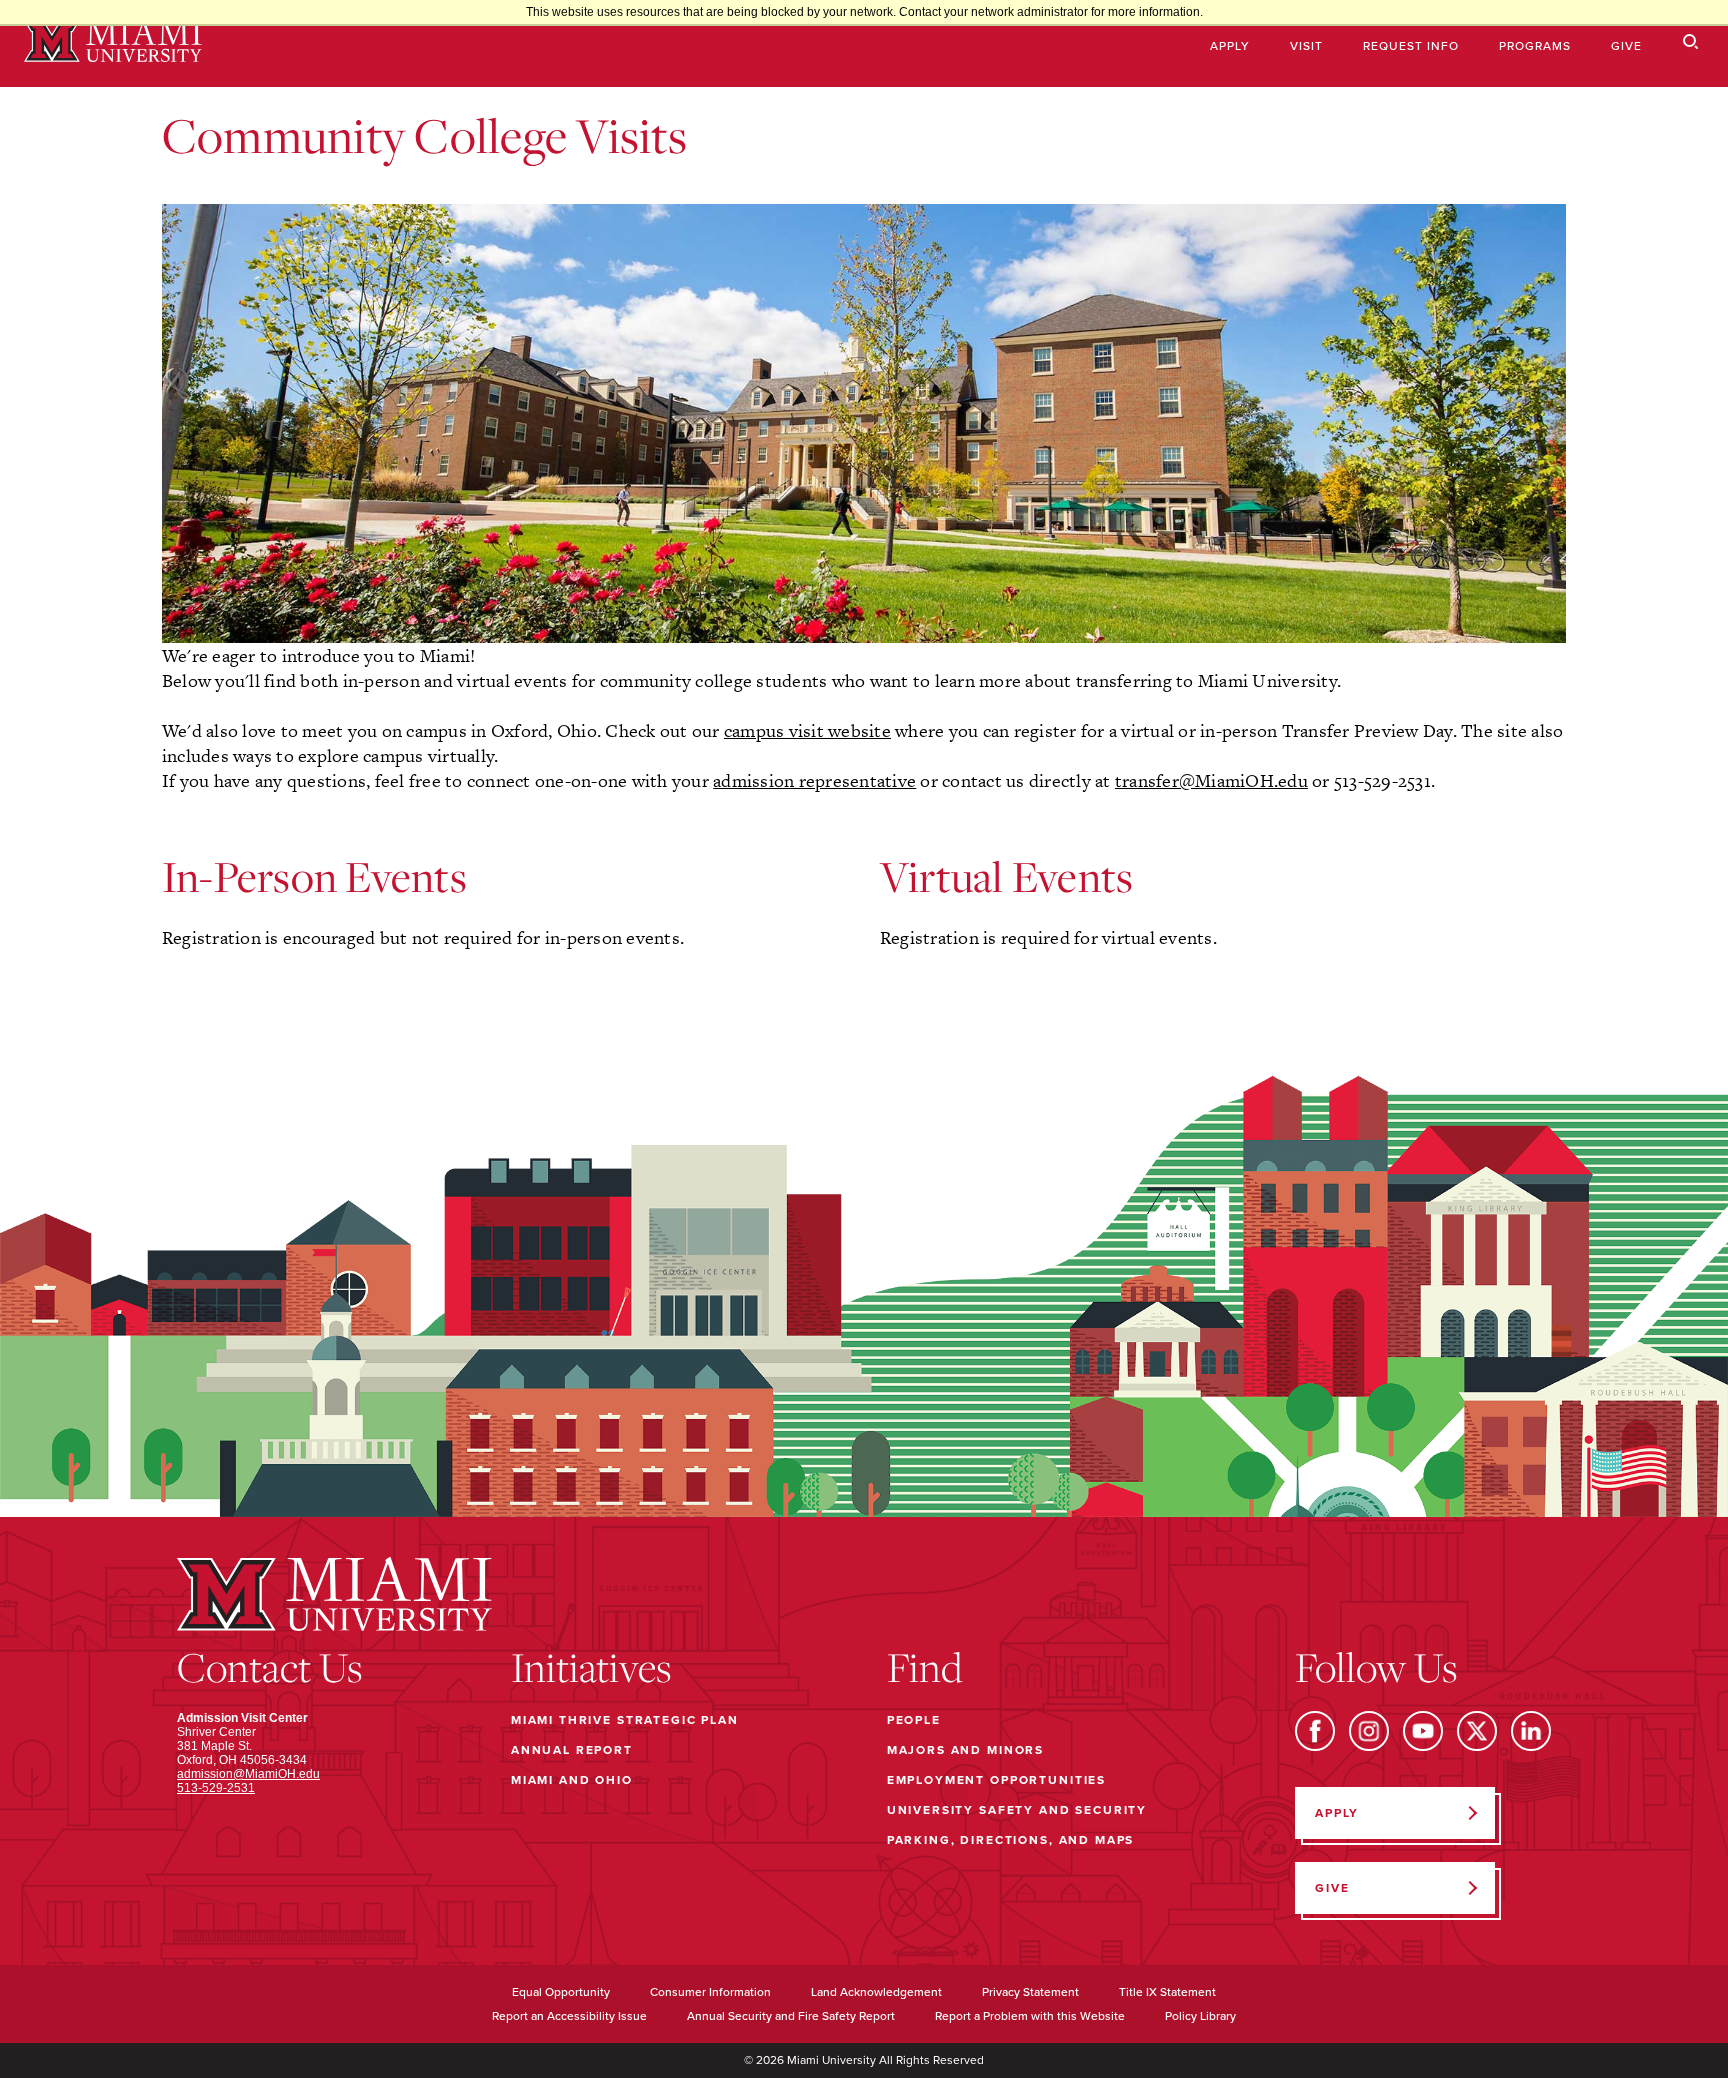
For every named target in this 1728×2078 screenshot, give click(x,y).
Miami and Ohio (572, 1780)
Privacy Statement (1030, 1992)
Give (1626, 46)
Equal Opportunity (561, 1992)
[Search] (1691, 42)
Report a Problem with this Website (1030, 2016)
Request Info (1411, 46)
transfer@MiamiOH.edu (1211, 780)
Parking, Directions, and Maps (1011, 1840)
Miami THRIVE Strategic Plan (625, 1720)
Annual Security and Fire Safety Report (791, 2016)
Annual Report (572, 1750)
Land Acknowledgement (876, 1992)
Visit (1306, 46)
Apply (1230, 46)
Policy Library (1200, 2016)
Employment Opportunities (996, 1780)
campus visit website (807, 730)
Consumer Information (710, 1992)
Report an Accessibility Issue (569, 2016)
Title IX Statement (1167, 1992)
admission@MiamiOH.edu (248, 1774)
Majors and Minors (965, 1750)
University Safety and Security (1017, 1810)
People (914, 1720)
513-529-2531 (216, 1788)
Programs (1535, 46)
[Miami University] (113, 43)
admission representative (814, 780)
